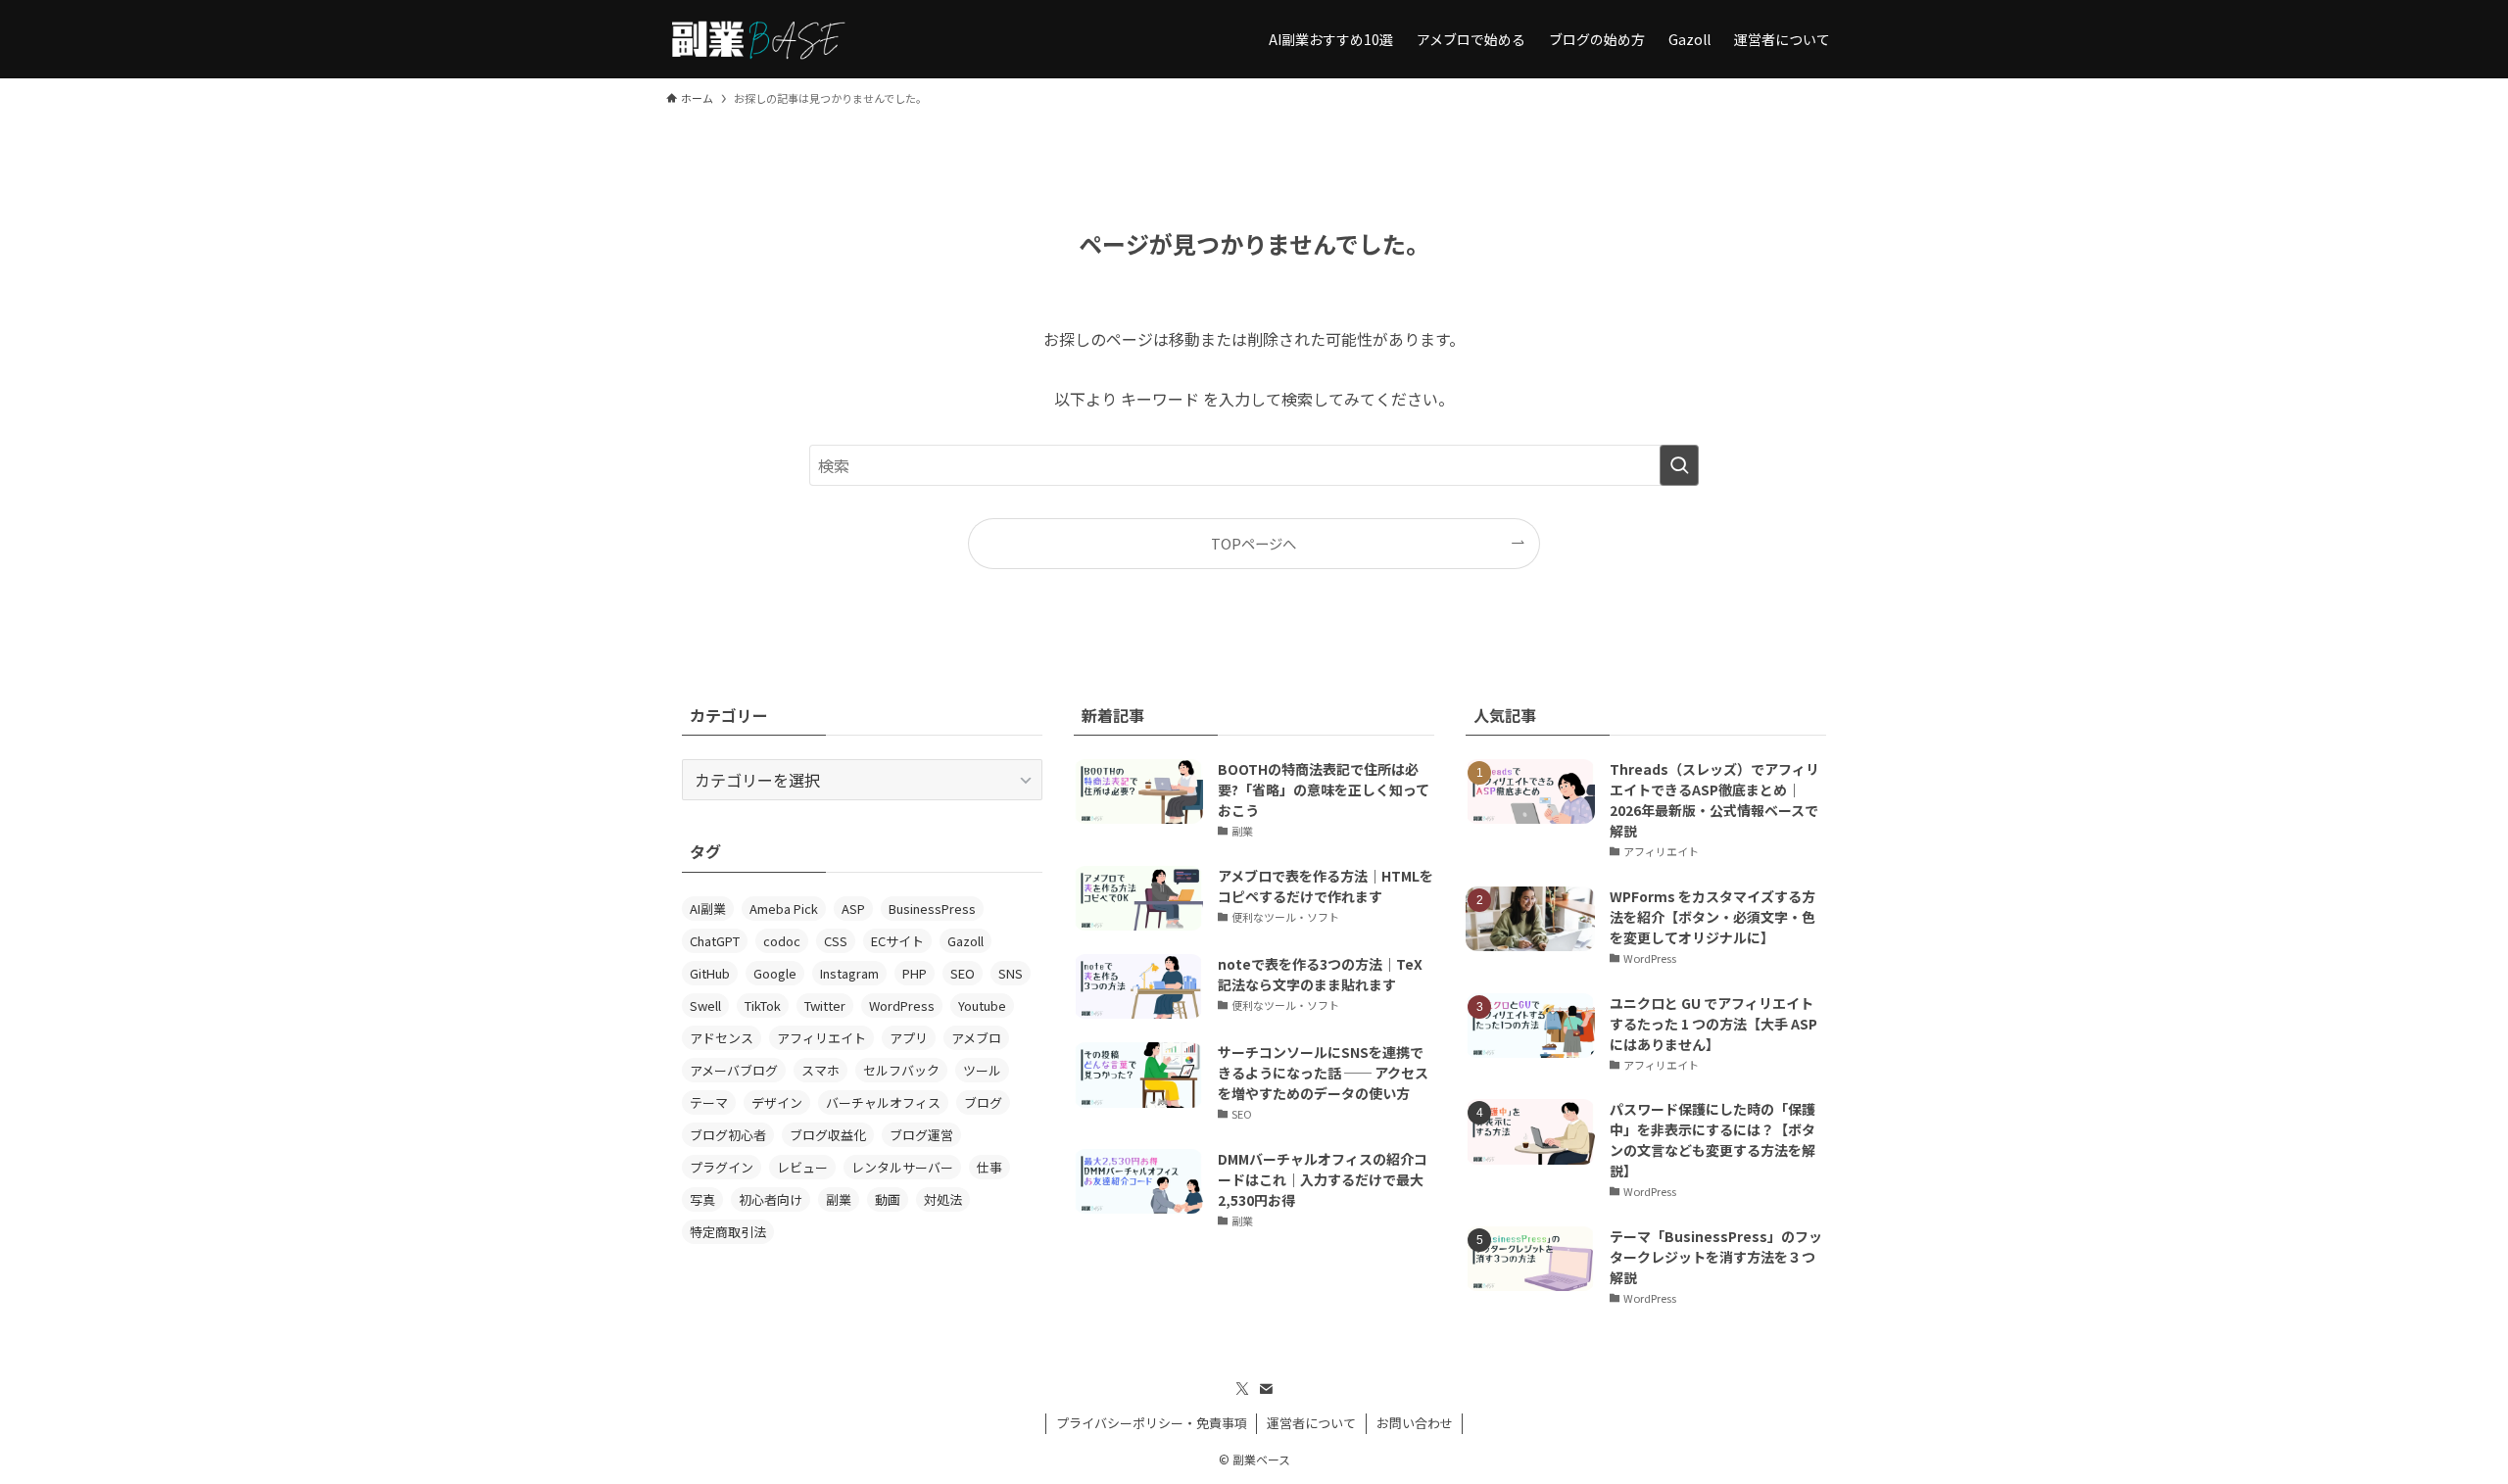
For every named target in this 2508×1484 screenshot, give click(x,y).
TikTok (763, 1005)
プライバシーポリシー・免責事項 (1152, 1423)
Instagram (849, 973)
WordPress (902, 1005)
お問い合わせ (1415, 1423)
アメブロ (976, 1038)
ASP (853, 909)
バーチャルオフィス (883, 1102)
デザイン (777, 1102)
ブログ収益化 (828, 1135)
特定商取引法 (728, 1232)
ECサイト (897, 941)
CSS (836, 941)
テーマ (709, 1102)
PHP (915, 973)
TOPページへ (1254, 543)
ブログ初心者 (728, 1135)
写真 (702, 1199)
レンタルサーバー (902, 1167)
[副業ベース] (757, 39)
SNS (1011, 973)
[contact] (1266, 1389)
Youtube (982, 1005)
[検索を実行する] (1679, 465)
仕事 (989, 1167)
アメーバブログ (734, 1070)
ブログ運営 (921, 1135)
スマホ (820, 1070)
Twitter (825, 1005)
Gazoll (965, 941)
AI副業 (708, 909)
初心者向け (771, 1199)
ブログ (983, 1102)
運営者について (1311, 1423)
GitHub (710, 973)
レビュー (802, 1167)
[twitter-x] (1242, 1389)
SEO (963, 973)
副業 (839, 1199)
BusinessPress (932, 909)
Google (775, 973)
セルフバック (901, 1070)
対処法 (943, 1199)
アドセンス (722, 1038)
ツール (982, 1070)
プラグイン (722, 1167)
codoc (782, 941)
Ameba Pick (784, 909)
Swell (705, 1005)
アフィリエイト (821, 1038)
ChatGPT (715, 941)
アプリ (909, 1038)
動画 (888, 1199)
